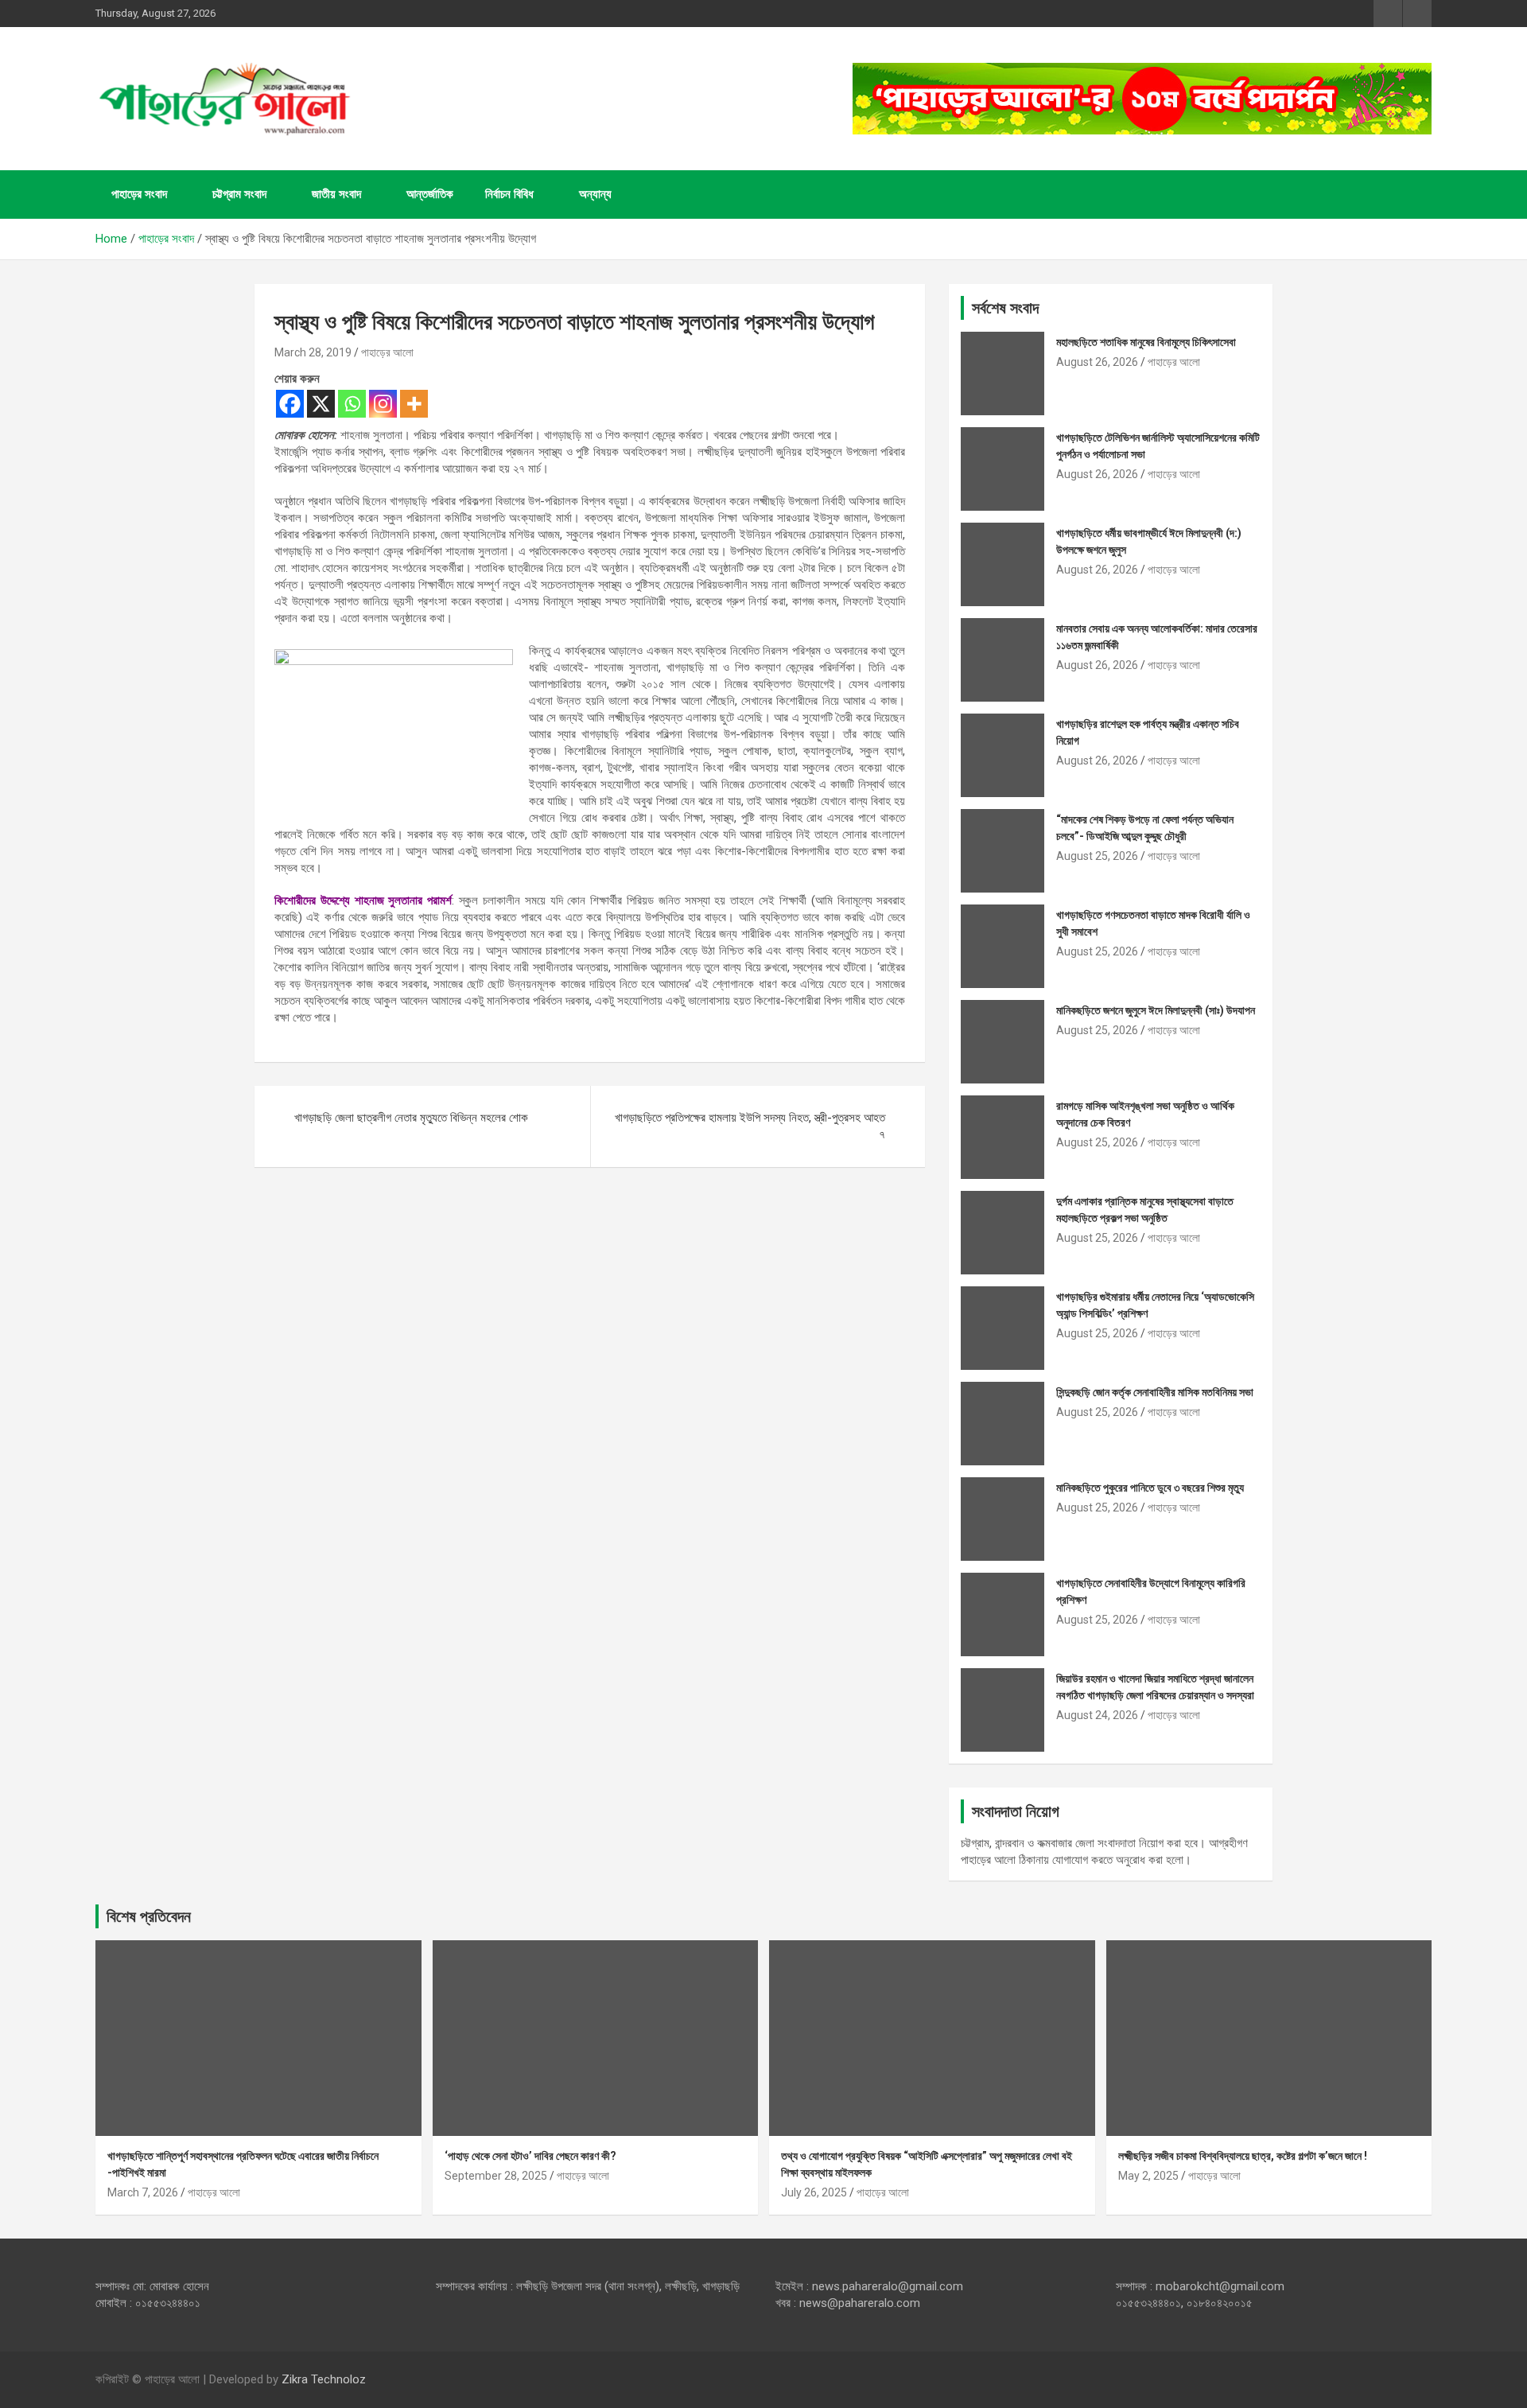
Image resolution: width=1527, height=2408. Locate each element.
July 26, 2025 (814, 2192)
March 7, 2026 (143, 2192)
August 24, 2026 (1097, 1715)
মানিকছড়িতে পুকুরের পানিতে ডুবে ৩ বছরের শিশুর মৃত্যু (1150, 1488)
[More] (414, 404)
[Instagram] (383, 404)
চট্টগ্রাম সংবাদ (239, 194)
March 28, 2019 (313, 352)
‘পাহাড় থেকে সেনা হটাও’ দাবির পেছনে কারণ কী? (530, 2156)
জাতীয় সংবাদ (336, 194)
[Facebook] (290, 404)
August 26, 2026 (1097, 362)
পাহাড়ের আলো (387, 352)
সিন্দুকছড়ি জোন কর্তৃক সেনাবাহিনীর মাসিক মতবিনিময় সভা (1155, 1392)
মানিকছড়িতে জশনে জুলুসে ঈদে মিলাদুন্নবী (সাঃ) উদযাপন (1156, 1010)
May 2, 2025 (1148, 2176)
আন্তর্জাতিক (430, 194)
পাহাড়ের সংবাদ (139, 194)
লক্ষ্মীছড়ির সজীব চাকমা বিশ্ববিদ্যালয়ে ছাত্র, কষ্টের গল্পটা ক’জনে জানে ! (1243, 2156)
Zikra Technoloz (324, 2379)
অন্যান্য (595, 194)
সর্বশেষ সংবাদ (1005, 308)
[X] (321, 404)
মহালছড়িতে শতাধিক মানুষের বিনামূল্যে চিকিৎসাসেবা (1146, 342)
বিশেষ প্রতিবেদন (149, 1916)
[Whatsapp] (352, 404)
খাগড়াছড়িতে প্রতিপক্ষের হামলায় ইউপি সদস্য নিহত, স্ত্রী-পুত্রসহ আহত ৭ (750, 1126)
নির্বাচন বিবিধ (509, 194)
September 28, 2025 (496, 2176)
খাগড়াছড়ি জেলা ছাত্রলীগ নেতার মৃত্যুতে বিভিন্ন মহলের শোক (411, 1118)
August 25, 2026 (1097, 856)
